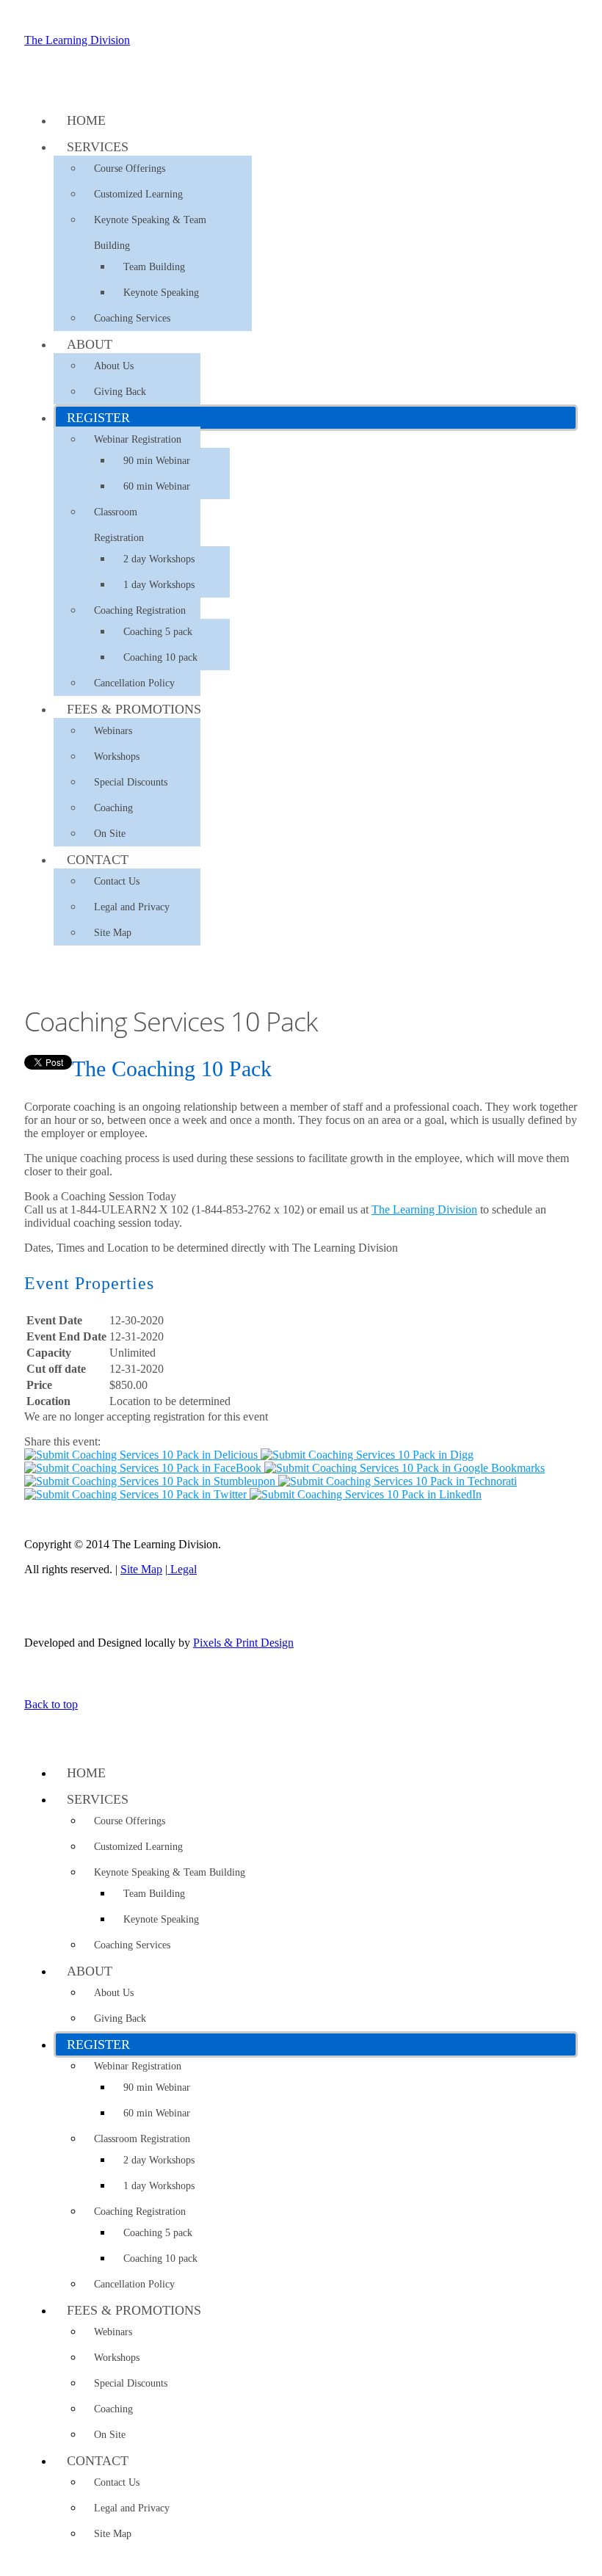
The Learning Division (77, 40)
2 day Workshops (159, 559)
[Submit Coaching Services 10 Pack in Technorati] (398, 1481)
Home (86, 120)
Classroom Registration (119, 525)
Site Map (113, 933)
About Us (114, 366)
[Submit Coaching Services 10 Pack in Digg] (367, 1455)
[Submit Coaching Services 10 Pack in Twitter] (137, 1494)
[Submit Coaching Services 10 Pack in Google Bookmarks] (405, 1468)
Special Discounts (131, 782)
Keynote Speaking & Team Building (150, 233)
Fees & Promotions (134, 709)
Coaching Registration (140, 610)
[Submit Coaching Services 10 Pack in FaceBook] (144, 1468)
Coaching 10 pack (160, 657)
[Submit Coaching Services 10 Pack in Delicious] (142, 1455)
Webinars (113, 731)
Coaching (113, 808)
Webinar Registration (138, 439)
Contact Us (117, 881)
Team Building (154, 267)
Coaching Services (132, 318)
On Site (110, 834)
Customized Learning (138, 194)
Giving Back (120, 392)
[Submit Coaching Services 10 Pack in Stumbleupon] (151, 1481)
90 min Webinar (157, 461)
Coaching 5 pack (158, 632)
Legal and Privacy (132, 907)
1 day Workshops (159, 585)
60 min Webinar (157, 486)
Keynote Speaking (161, 293)
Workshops (117, 757)
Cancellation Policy (134, 683)
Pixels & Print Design (243, 1643)
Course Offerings (130, 168)
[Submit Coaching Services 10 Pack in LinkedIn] (366, 1494)
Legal (182, 1569)
